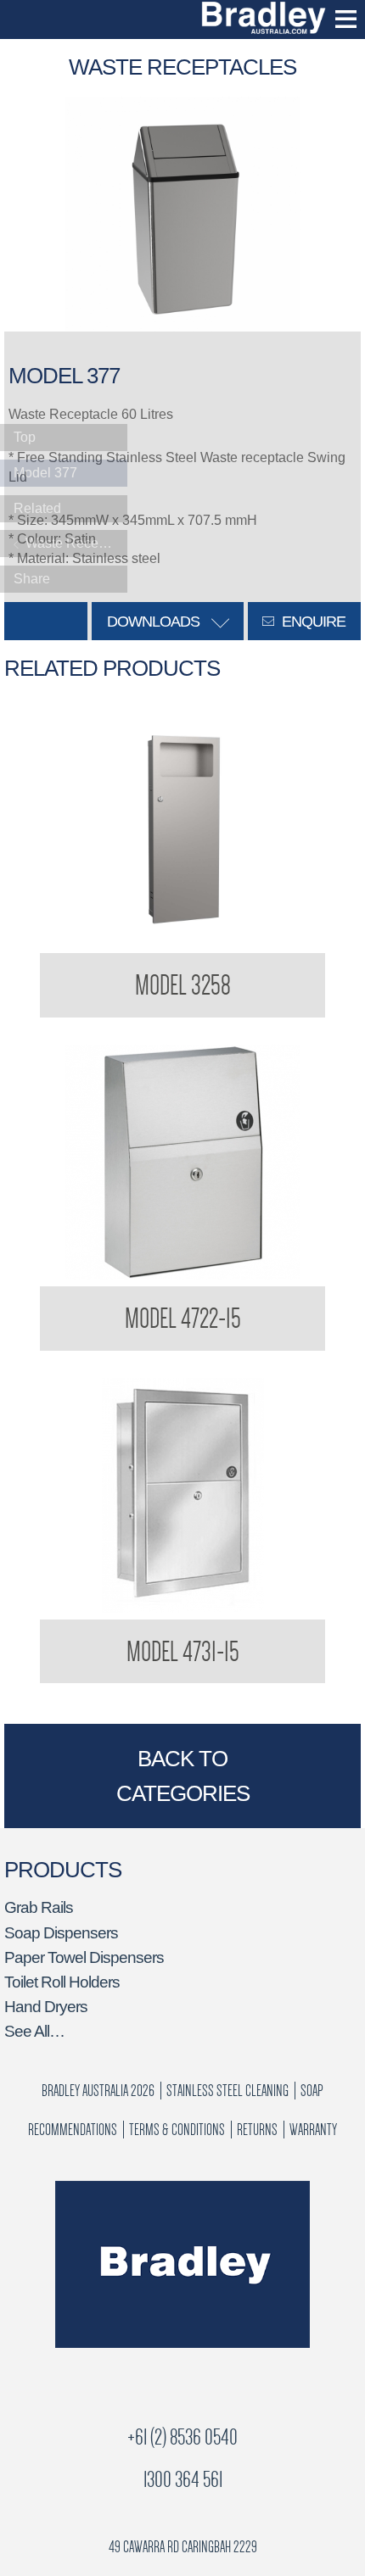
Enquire (312, 622)
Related (37, 508)
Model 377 (45, 473)
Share (32, 579)
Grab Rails (39, 1907)
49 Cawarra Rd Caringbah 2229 (183, 2547)
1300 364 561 (183, 2480)
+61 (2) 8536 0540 (182, 2437)
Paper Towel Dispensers (84, 1957)
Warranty (313, 2130)
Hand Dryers (46, 2007)
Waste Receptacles (75, 543)
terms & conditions (177, 2130)
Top (25, 437)
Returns (257, 2130)
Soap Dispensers (61, 1933)
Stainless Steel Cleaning (227, 2091)
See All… (34, 2031)
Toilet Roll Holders (62, 1982)
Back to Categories (183, 1776)
